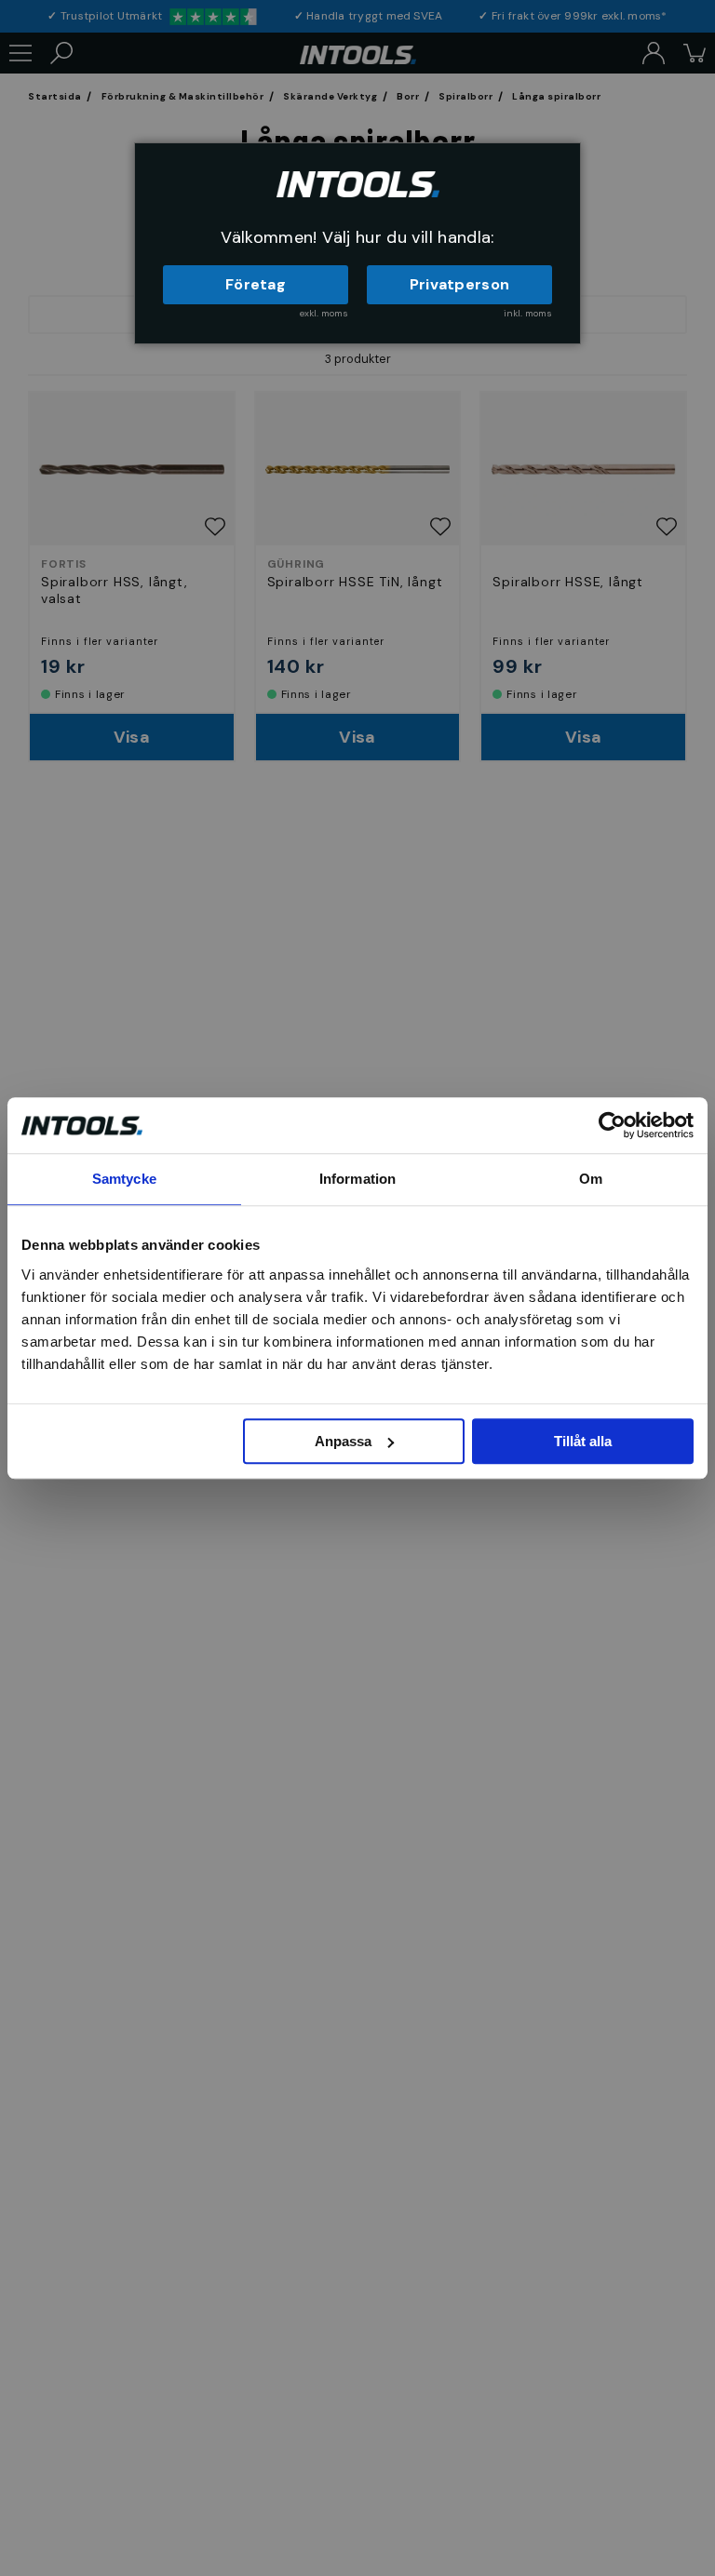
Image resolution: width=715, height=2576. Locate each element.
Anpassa (343, 1441)
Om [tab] (591, 1179)
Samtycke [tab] (124, 1179)
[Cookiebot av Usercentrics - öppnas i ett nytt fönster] (612, 1125)
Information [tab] (357, 1179)
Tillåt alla (583, 1441)
